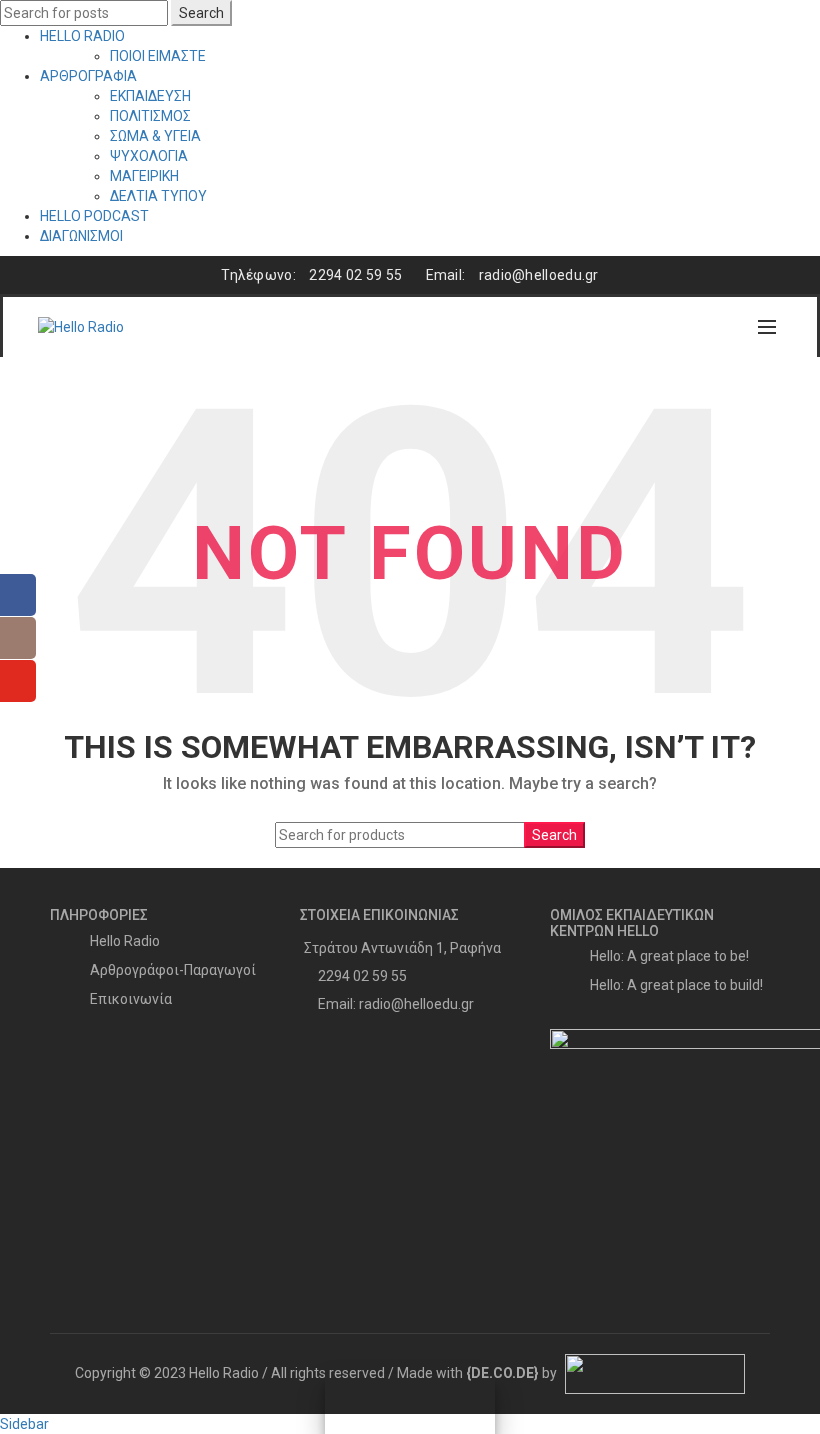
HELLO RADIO (82, 36)
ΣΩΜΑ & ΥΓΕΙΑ (155, 136)
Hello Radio (125, 941)
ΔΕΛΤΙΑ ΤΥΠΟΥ (158, 196)
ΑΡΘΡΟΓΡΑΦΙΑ (88, 76)
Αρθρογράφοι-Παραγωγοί (173, 970)
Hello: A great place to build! (676, 985)
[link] (502, 1373)
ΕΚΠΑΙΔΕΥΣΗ (150, 96)
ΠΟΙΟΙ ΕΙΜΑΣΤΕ (158, 56)
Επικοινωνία (131, 999)
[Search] (724, 327)
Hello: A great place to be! (669, 956)
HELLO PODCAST (94, 216)
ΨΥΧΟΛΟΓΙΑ (149, 156)
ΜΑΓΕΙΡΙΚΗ (144, 176)
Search (201, 13)
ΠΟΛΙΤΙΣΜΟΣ (150, 116)
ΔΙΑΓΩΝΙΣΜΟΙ (81, 236)
